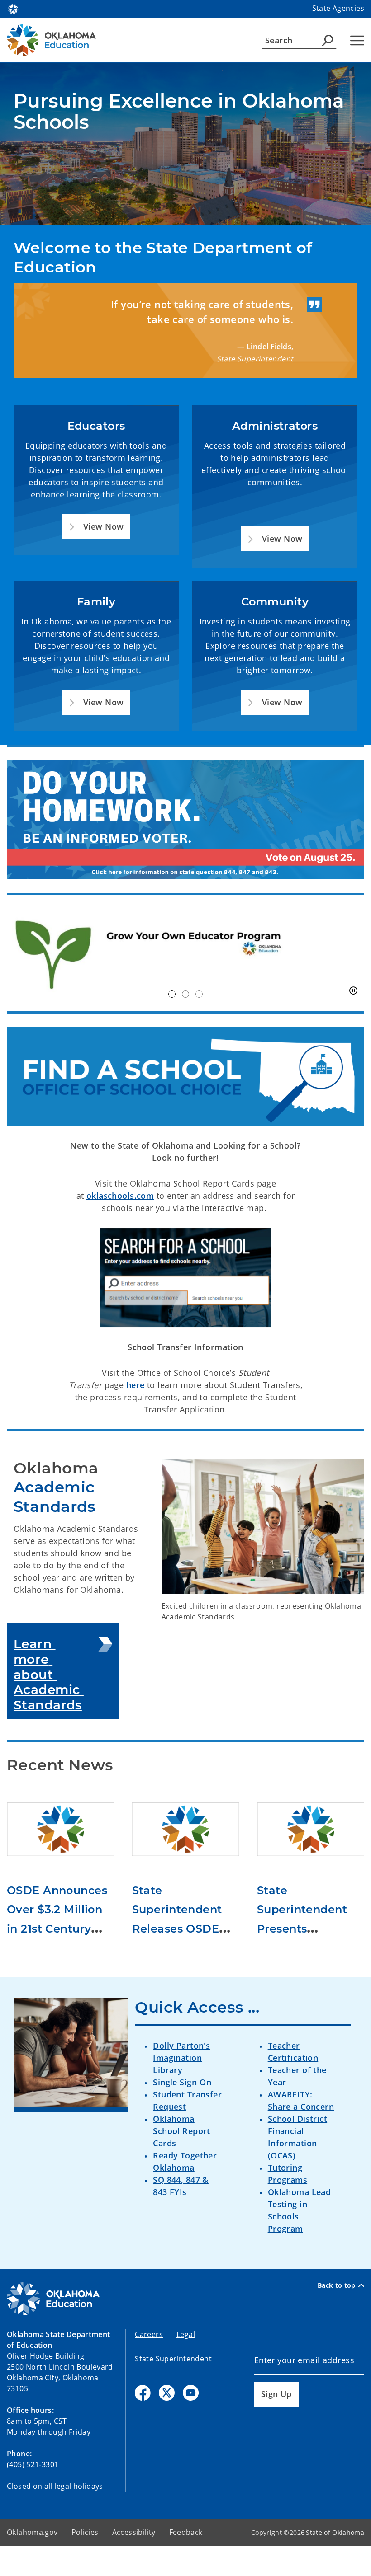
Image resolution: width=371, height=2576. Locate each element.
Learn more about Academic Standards (49, 1674)
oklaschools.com (120, 1196)
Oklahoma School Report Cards (182, 2131)
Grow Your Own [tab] (172, 994)
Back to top (337, 2285)
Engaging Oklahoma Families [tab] (199, 994)
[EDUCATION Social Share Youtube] (191, 2393)
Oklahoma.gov (32, 2532)
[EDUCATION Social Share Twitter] (167, 2393)
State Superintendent (173, 2359)
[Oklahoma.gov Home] (13, 8)
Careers (149, 2334)
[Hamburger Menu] (357, 40)
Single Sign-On (182, 2082)
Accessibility (134, 2532)
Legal (186, 2334)
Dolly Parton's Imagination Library (181, 2058)
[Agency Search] (328, 40)
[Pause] (353, 991)
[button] (96, 527)
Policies (85, 2532)
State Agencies (338, 8)
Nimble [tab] (185, 994)
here (137, 1385)
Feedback (186, 2532)
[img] (185, 953)
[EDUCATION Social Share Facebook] (143, 2393)
